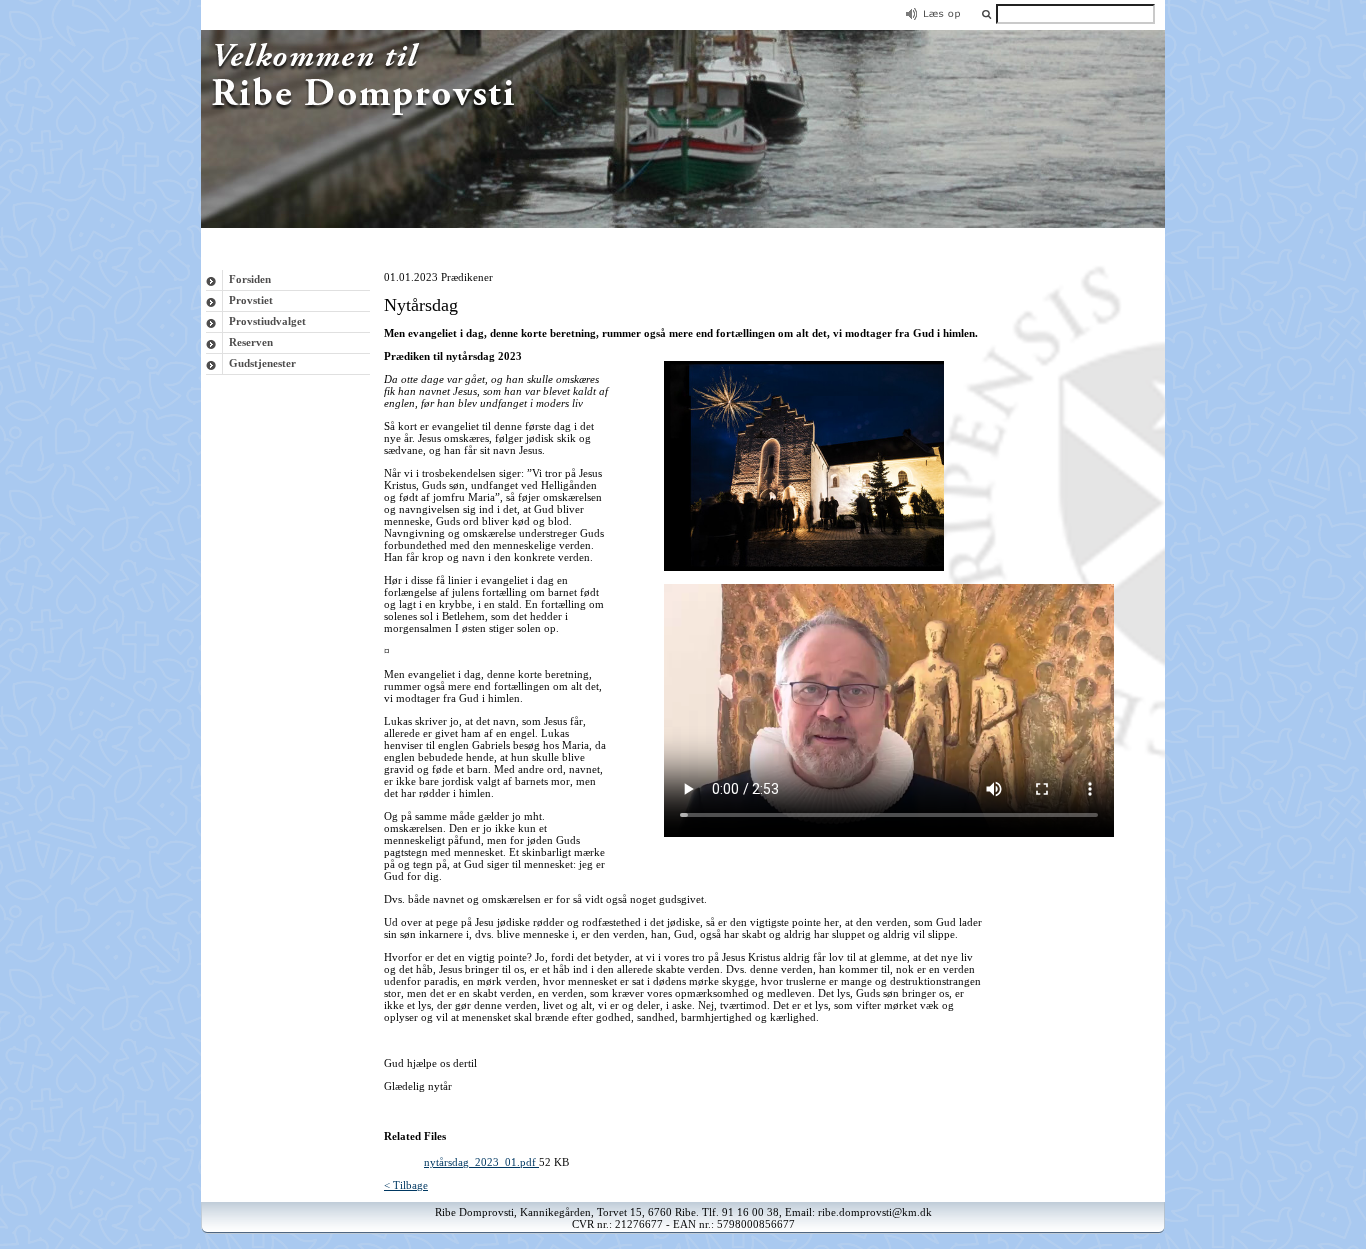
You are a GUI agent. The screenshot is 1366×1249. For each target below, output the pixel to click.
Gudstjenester (262, 363)
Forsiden (250, 279)
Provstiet (251, 300)
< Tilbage (406, 1185)
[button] (986, 13)
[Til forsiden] (683, 224)
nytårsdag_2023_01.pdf (481, 1162)
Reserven (251, 342)
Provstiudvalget (267, 321)
